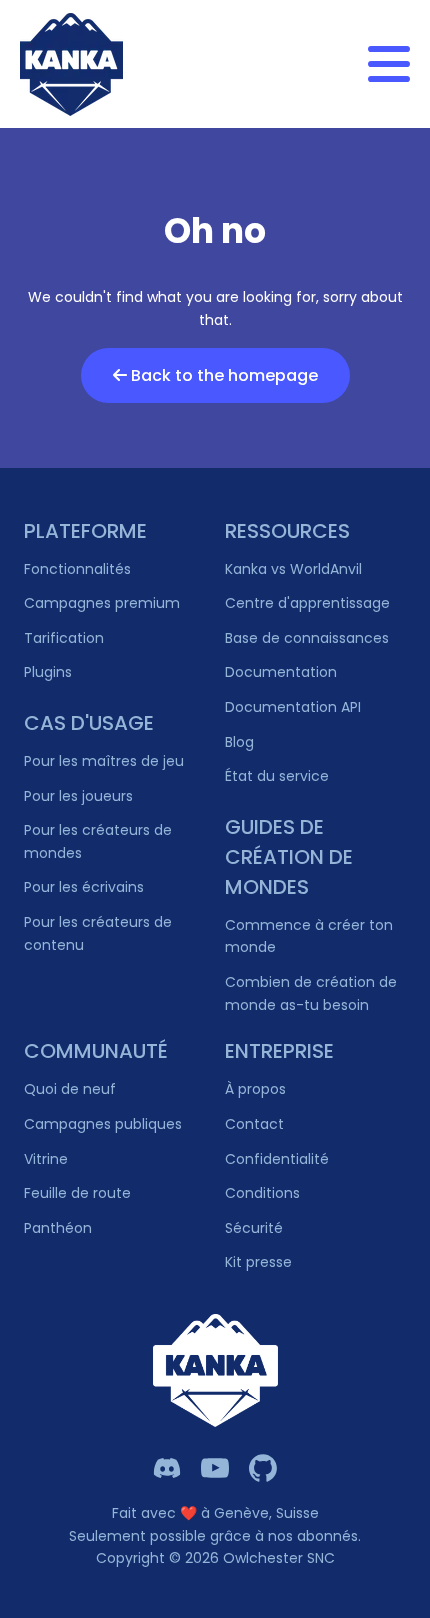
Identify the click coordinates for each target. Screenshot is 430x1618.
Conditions (262, 1193)
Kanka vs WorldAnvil (293, 569)
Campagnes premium (102, 603)
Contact (254, 1124)
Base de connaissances (307, 638)
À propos (255, 1089)
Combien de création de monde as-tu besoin (311, 993)
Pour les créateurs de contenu (98, 933)
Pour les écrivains (84, 887)
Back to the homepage (222, 375)
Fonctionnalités (77, 569)
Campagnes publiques (103, 1124)
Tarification (64, 638)
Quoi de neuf (70, 1089)
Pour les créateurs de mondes (98, 841)
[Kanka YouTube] (215, 1468)
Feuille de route (77, 1193)
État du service (277, 776)
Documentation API (293, 707)
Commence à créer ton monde (309, 936)
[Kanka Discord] (167, 1468)
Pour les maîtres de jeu (104, 761)
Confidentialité (277, 1159)
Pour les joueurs (78, 796)
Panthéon (58, 1228)
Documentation (281, 672)
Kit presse (258, 1262)
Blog (239, 742)
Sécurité (254, 1228)
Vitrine (46, 1159)
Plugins (48, 672)
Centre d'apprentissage (307, 603)
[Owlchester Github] (263, 1468)
